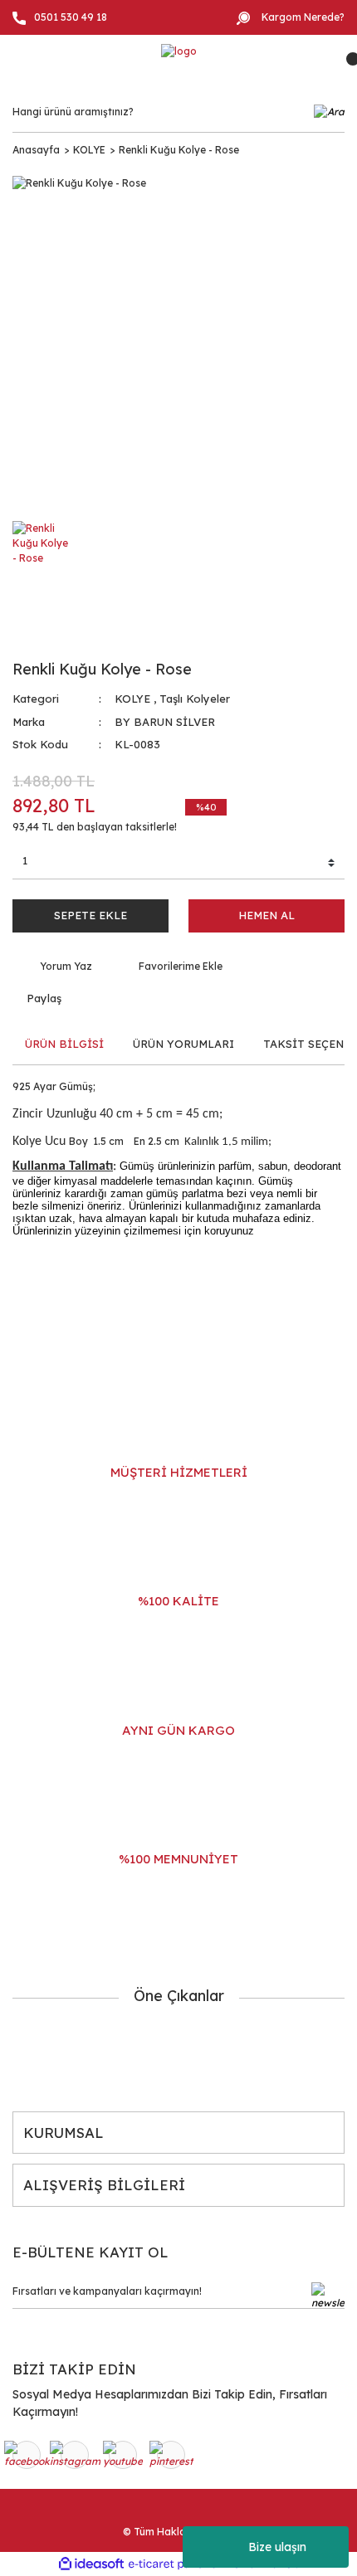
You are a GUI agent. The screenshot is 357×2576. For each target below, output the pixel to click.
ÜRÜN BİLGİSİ (64, 1044)
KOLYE (132, 699)
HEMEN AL (267, 915)
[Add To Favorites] (170, 967)
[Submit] (328, 2296)
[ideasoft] (91, 2564)
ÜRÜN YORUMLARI (183, 1044)
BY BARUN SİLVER (165, 722)
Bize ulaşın (277, 2547)
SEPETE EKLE (90, 915)
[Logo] (179, 51)
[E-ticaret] (176, 2564)
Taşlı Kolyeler (195, 699)
